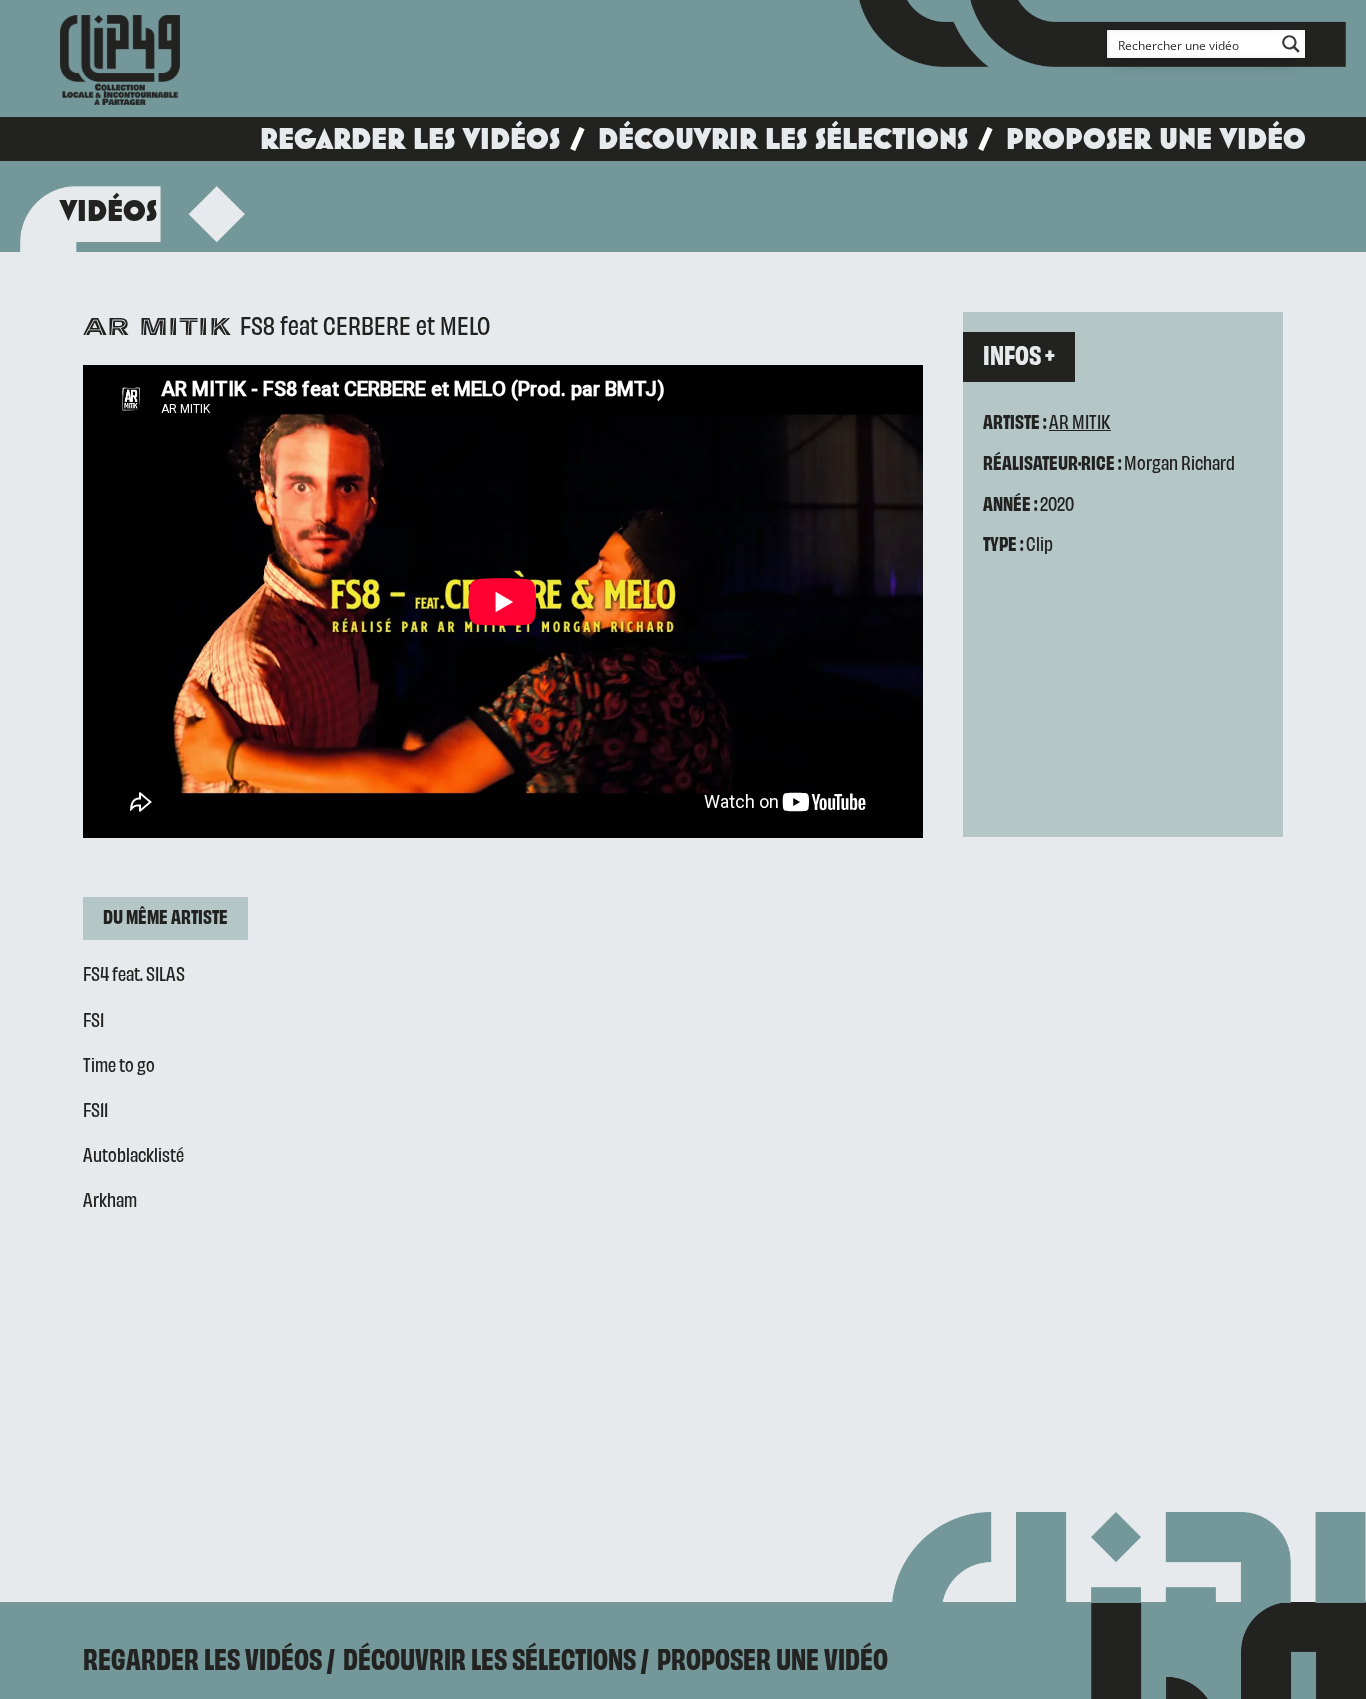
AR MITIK (1080, 420)
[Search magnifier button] (1291, 44)
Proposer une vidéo (1156, 138)
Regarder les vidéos (410, 138)
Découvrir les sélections (783, 138)
